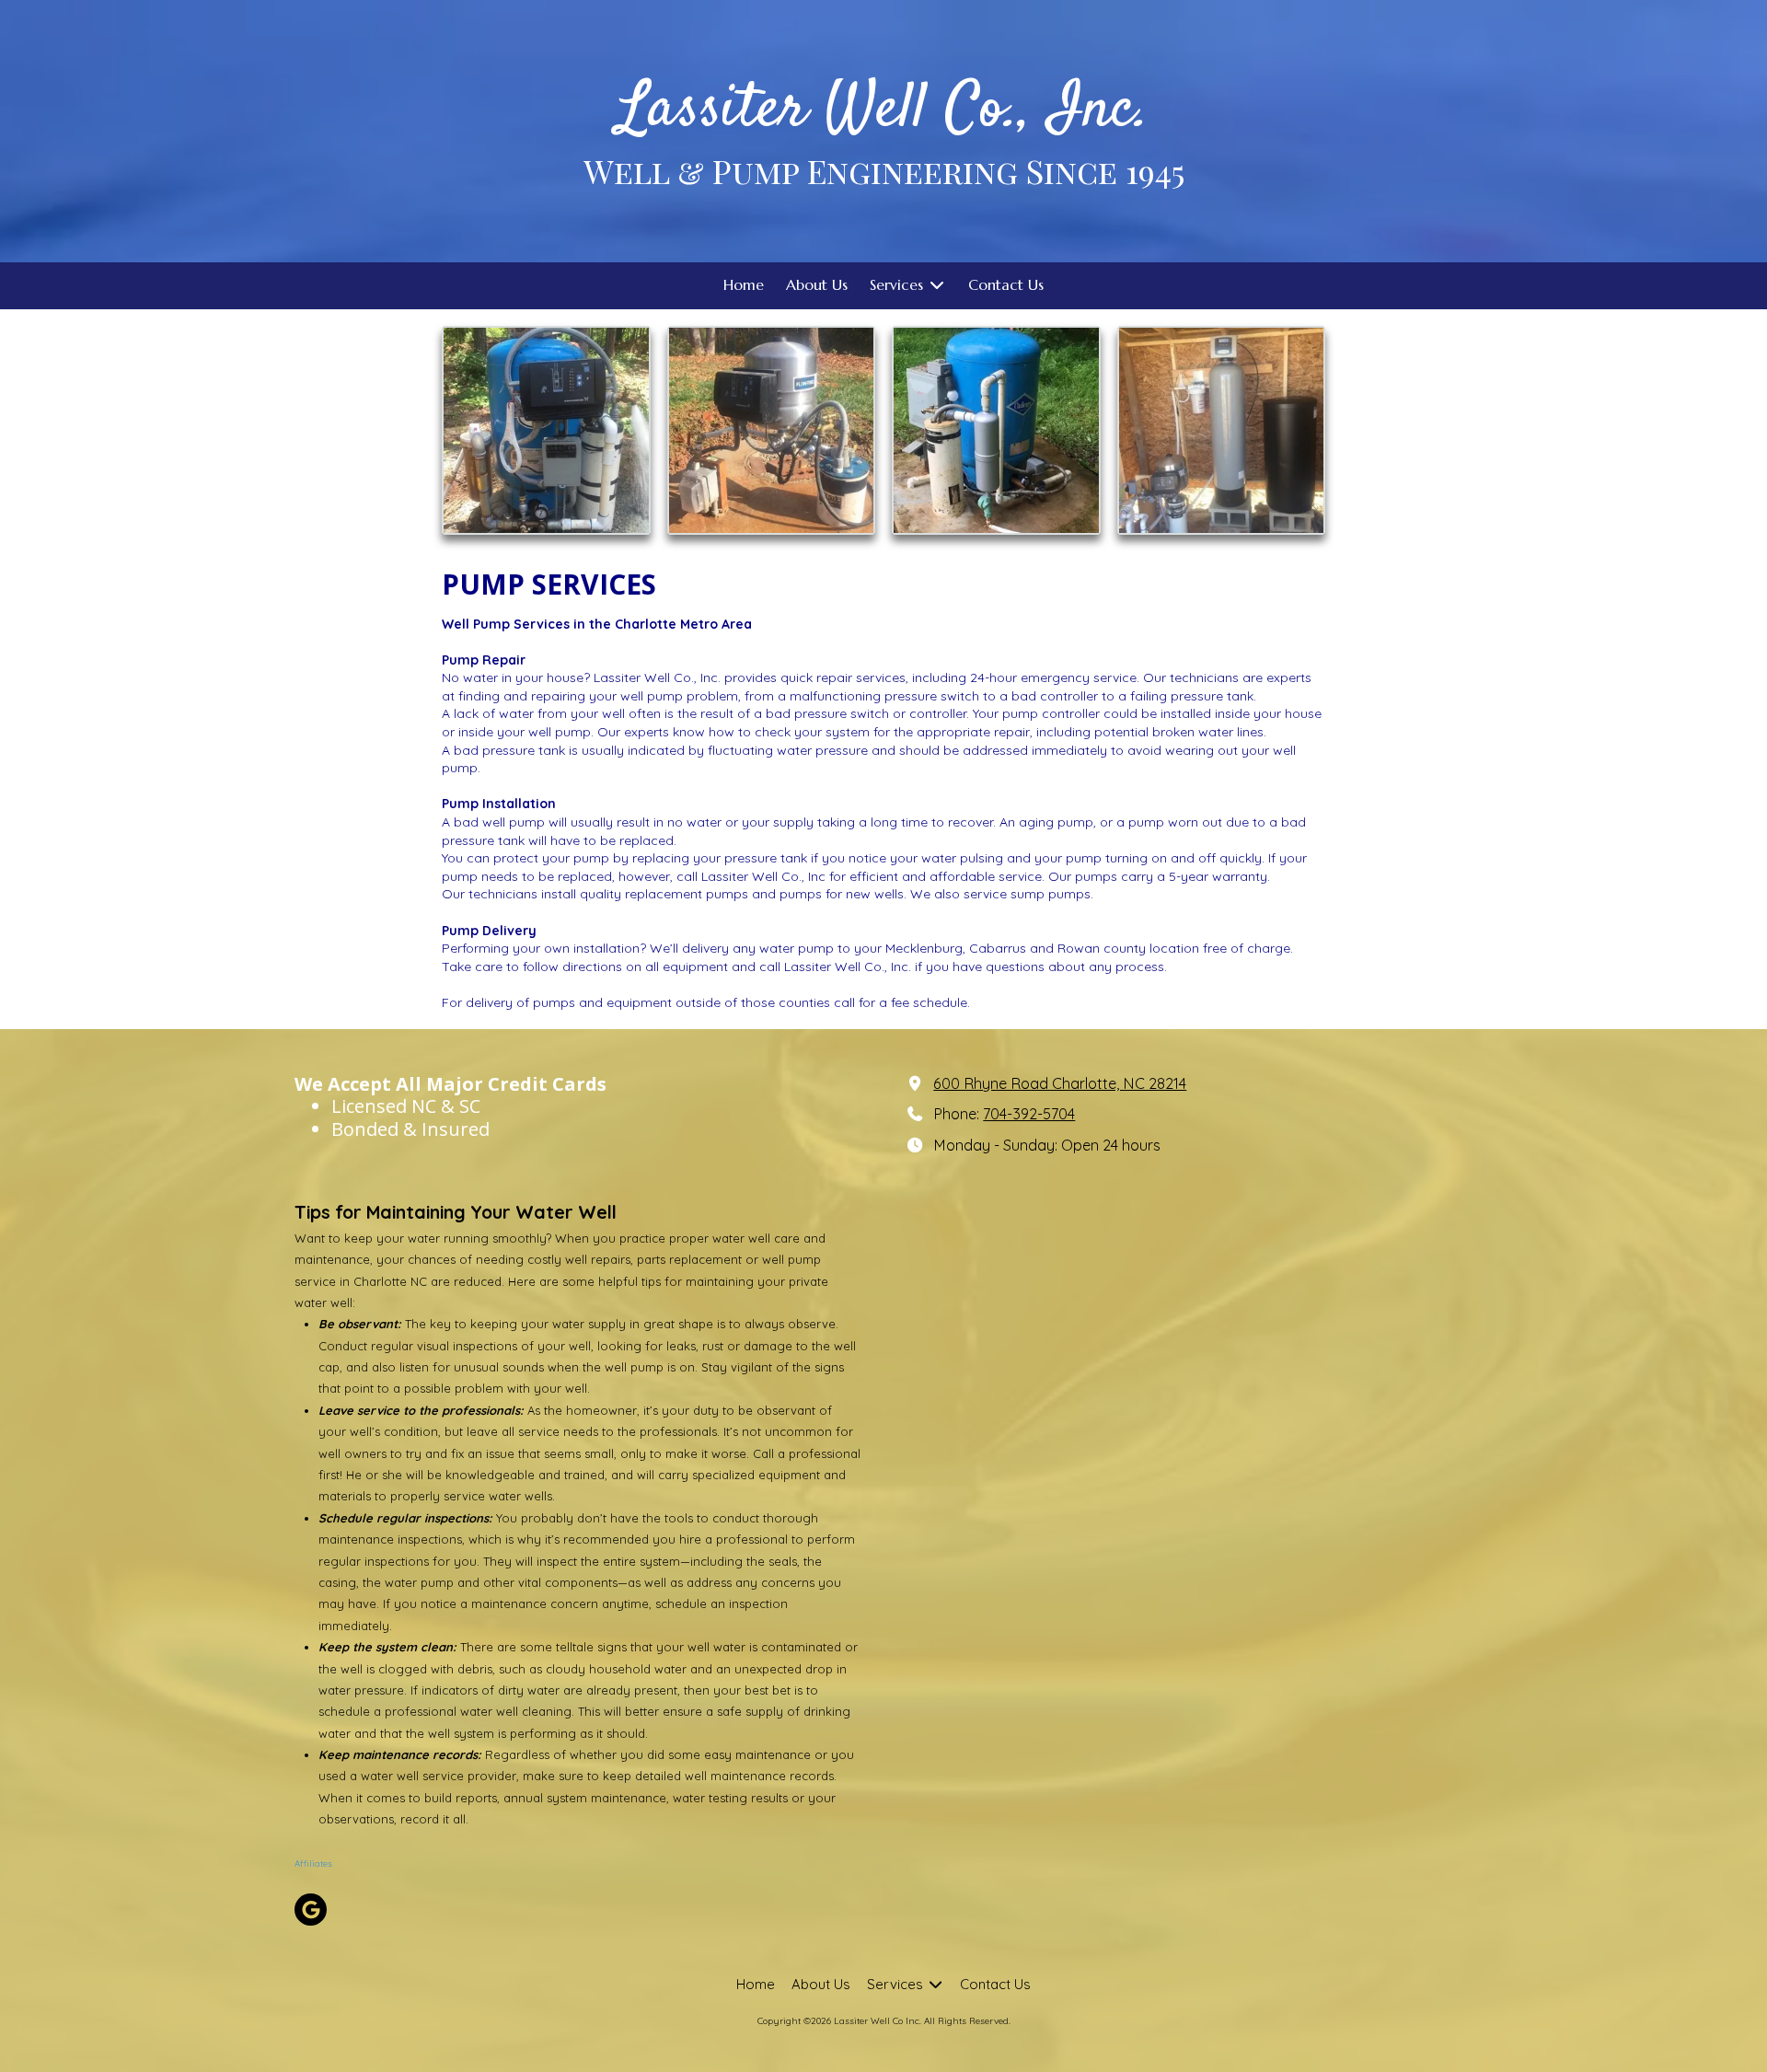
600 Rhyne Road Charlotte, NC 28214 (1060, 1083)
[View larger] (546, 430)
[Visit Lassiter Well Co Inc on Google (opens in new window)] (311, 1910)
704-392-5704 (1029, 1114)
